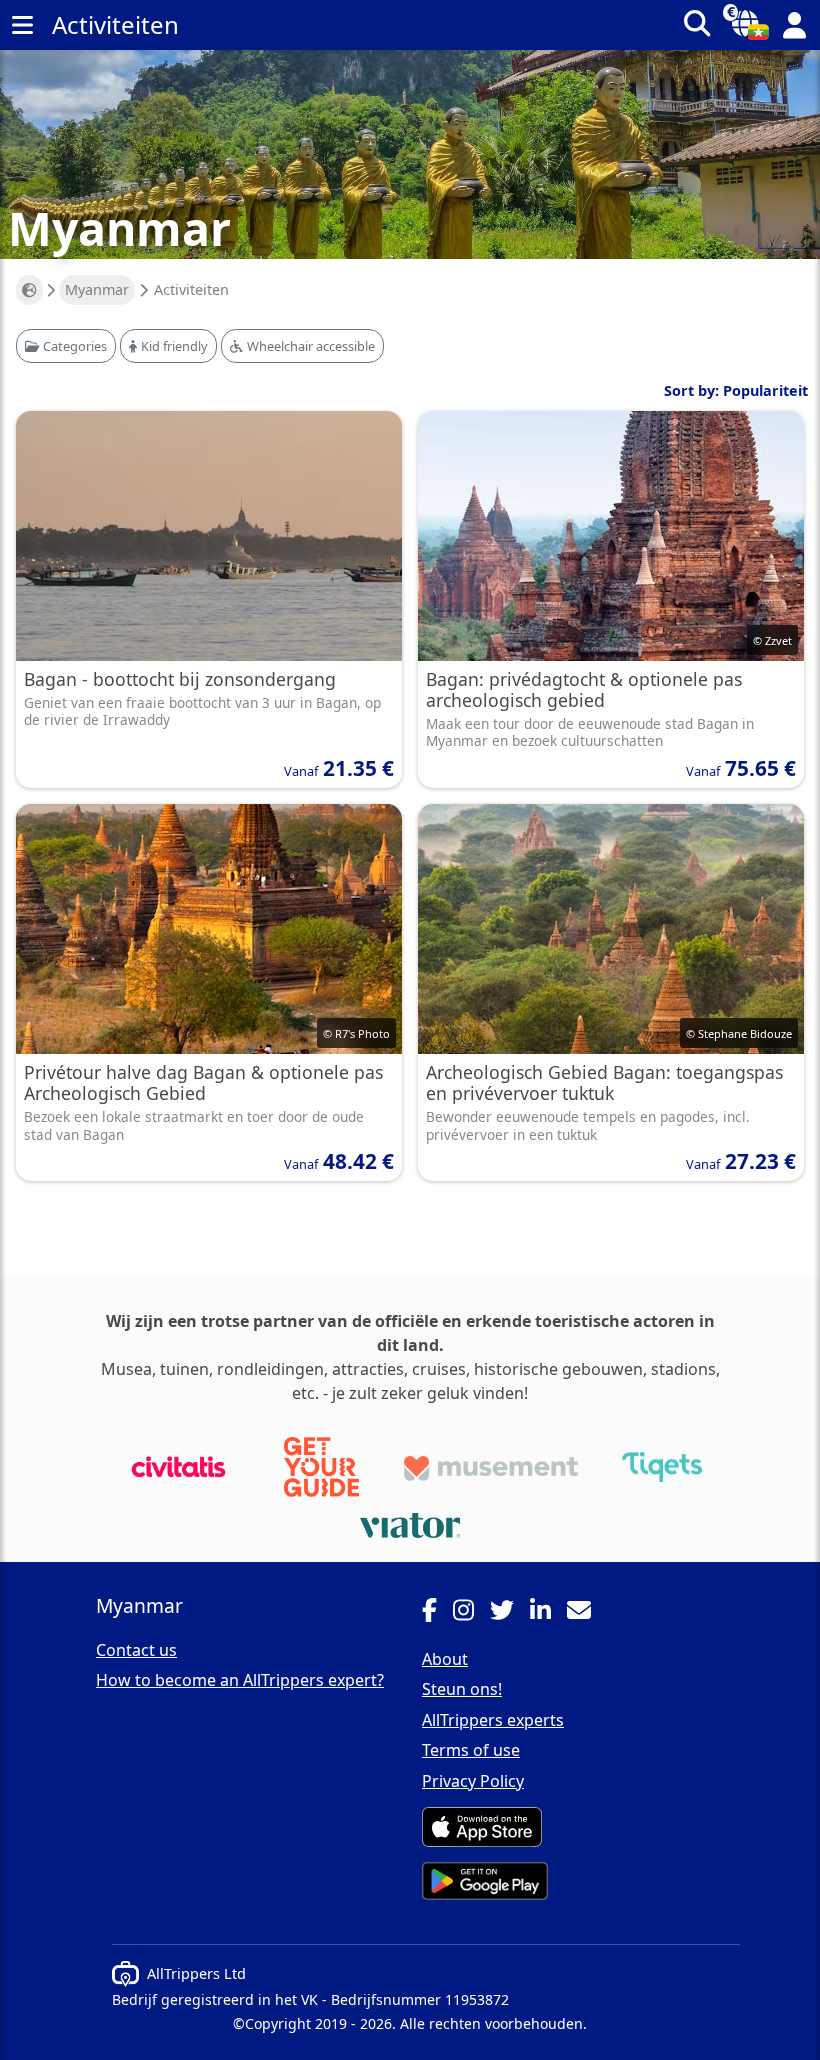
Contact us (136, 1650)
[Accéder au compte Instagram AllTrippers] (471, 1613)
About (445, 1659)
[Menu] (22, 25)
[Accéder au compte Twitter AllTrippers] (510, 1613)
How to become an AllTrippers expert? (240, 1680)
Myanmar (97, 289)
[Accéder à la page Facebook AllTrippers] (437, 1613)
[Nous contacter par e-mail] (587, 1613)
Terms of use (471, 1750)
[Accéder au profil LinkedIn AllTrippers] (548, 1613)
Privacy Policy (473, 1781)
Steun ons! (462, 1689)
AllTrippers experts (493, 1720)
